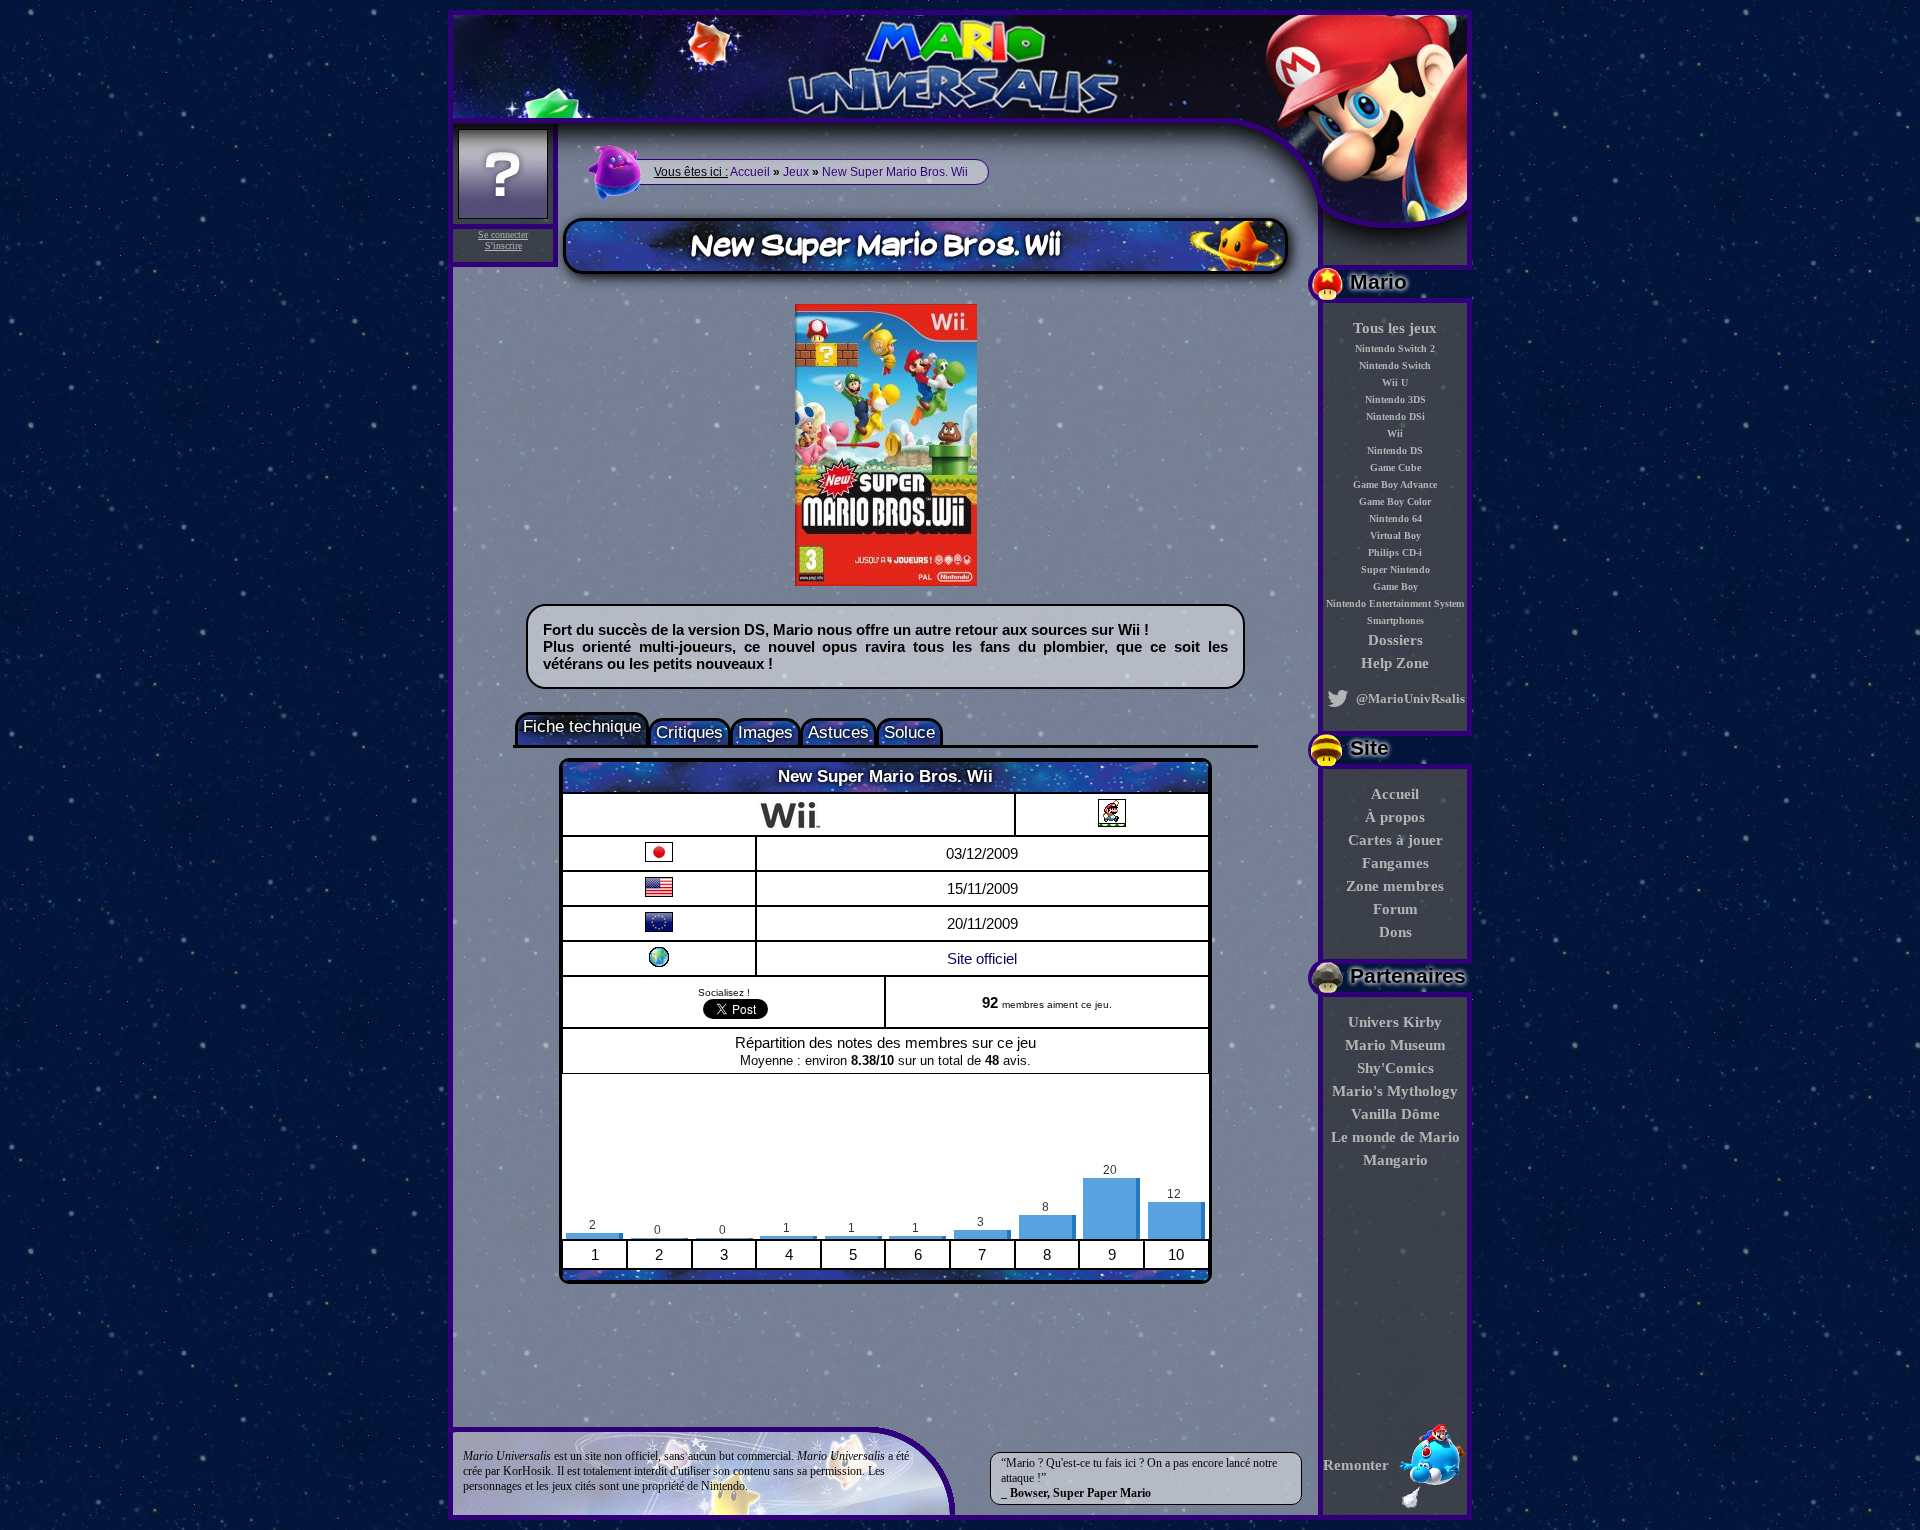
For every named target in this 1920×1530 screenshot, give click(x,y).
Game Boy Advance (1395, 484)
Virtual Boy (1395, 535)
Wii (1395, 433)
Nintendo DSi (1395, 416)
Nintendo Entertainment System (1395, 603)
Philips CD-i (1395, 552)
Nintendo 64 (1395, 518)
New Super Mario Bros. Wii (895, 172)
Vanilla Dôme (1395, 1114)
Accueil (1395, 794)
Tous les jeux (1395, 328)
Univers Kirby (1395, 1022)
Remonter (1356, 1465)
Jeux (796, 172)
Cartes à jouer (1395, 840)
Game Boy (1395, 586)
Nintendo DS (1395, 450)
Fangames (1395, 863)
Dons (1395, 932)
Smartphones (1395, 620)
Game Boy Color (1395, 501)
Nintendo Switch (1395, 365)
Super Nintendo (1395, 569)
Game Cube (1395, 467)
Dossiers (1395, 640)
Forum (1395, 909)
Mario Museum (1395, 1045)
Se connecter (503, 234)
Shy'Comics (1395, 1068)
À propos (1395, 817)
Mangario (1395, 1160)
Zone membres (1395, 886)
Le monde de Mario (1395, 1137)
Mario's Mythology (1395, 1091)
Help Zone (1395, 663)
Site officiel (982, 958)
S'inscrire (503, 245)
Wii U (1395, 382)
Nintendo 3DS (1395, 399)
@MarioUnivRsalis (1409, 698)
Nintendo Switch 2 (1395, 348)
